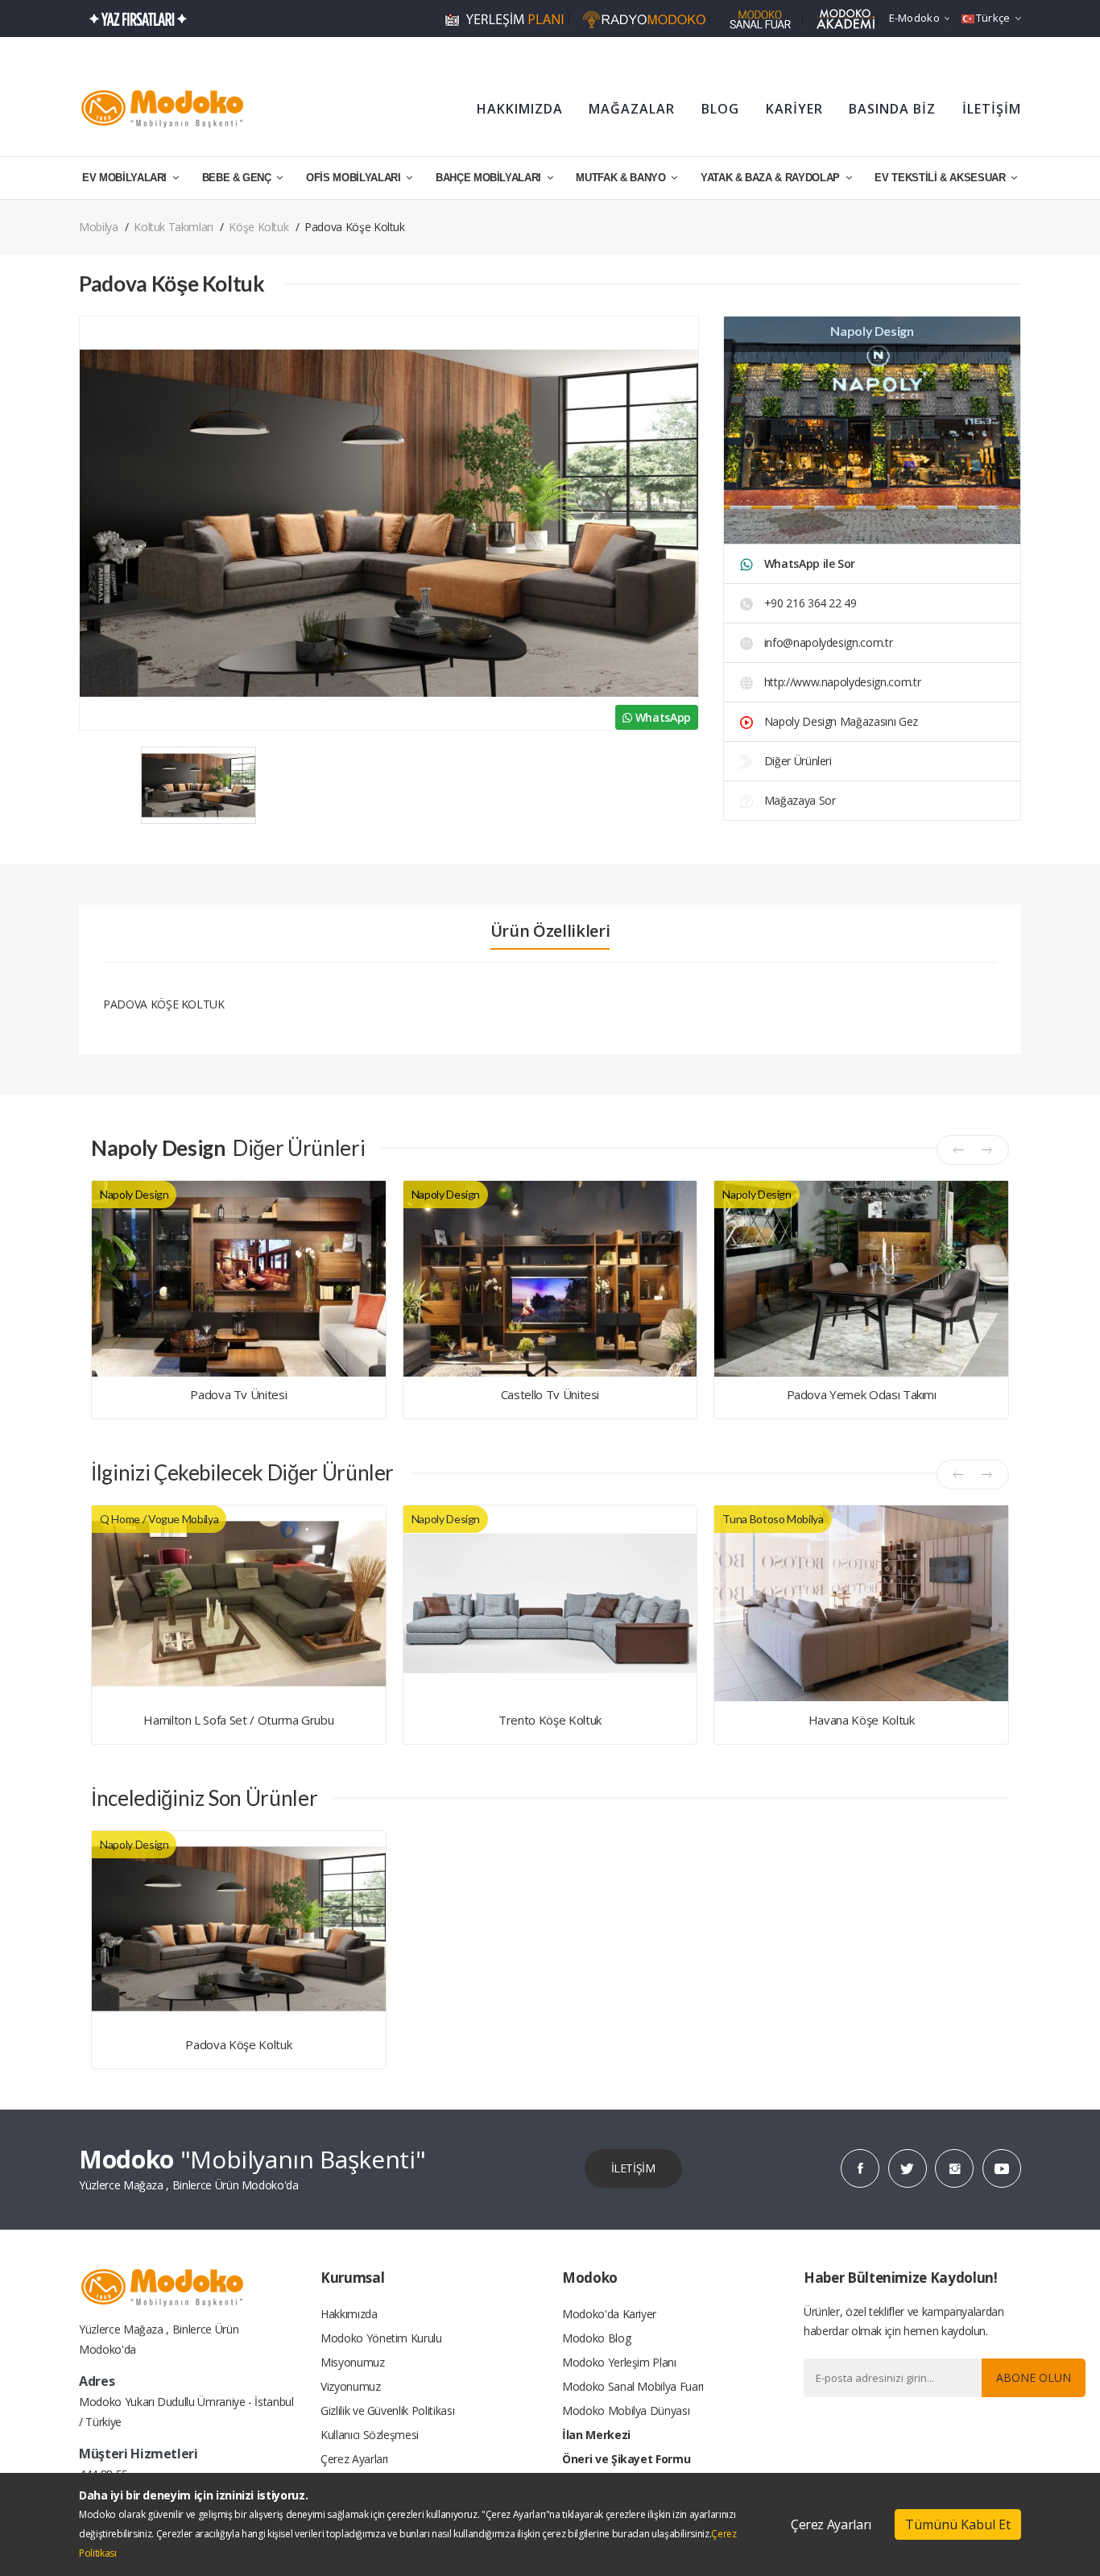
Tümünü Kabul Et (958, 2524)
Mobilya (99, 227)
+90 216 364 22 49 (809, 603)
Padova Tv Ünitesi (238, 1394)
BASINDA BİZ (892, 109)
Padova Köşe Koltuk (238, 2044)
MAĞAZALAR (632, 109)
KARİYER (794, 109)
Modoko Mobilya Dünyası (626, 2410)
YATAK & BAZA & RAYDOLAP (772, 178)
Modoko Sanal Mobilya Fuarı (633, 2386)
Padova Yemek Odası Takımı (862, 1394)
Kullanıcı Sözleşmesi (370, 2435)
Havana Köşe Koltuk (862, 1720)
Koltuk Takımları (173, 227)
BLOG (720, 109)
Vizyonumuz (351, 2386)
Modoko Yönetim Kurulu (381, 2338)
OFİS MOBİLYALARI (355, 178)
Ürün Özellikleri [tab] (550, 931)
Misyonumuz (353, 2362)
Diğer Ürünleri (796, 761)
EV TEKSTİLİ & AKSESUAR (941, 178)
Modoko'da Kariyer (609, 2314)
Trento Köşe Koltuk (550, 1720)
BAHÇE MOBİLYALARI (490, 178)
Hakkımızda (349, 2314)
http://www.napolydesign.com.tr (841, 682)
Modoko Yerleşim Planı (619, 2362)
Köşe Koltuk (258, 227)
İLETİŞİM (992, 109)
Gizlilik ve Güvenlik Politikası (387, 2410)
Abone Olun (1034, 2377)
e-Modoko (914, 18)
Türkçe (993, 18)
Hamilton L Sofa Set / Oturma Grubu (238, 1720)
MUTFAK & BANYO (622, 178)
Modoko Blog (596, 2338)
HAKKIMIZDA (520, 109)
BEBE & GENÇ (238, 178)
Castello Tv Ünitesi (550, 1394)
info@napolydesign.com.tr (829, 642)
